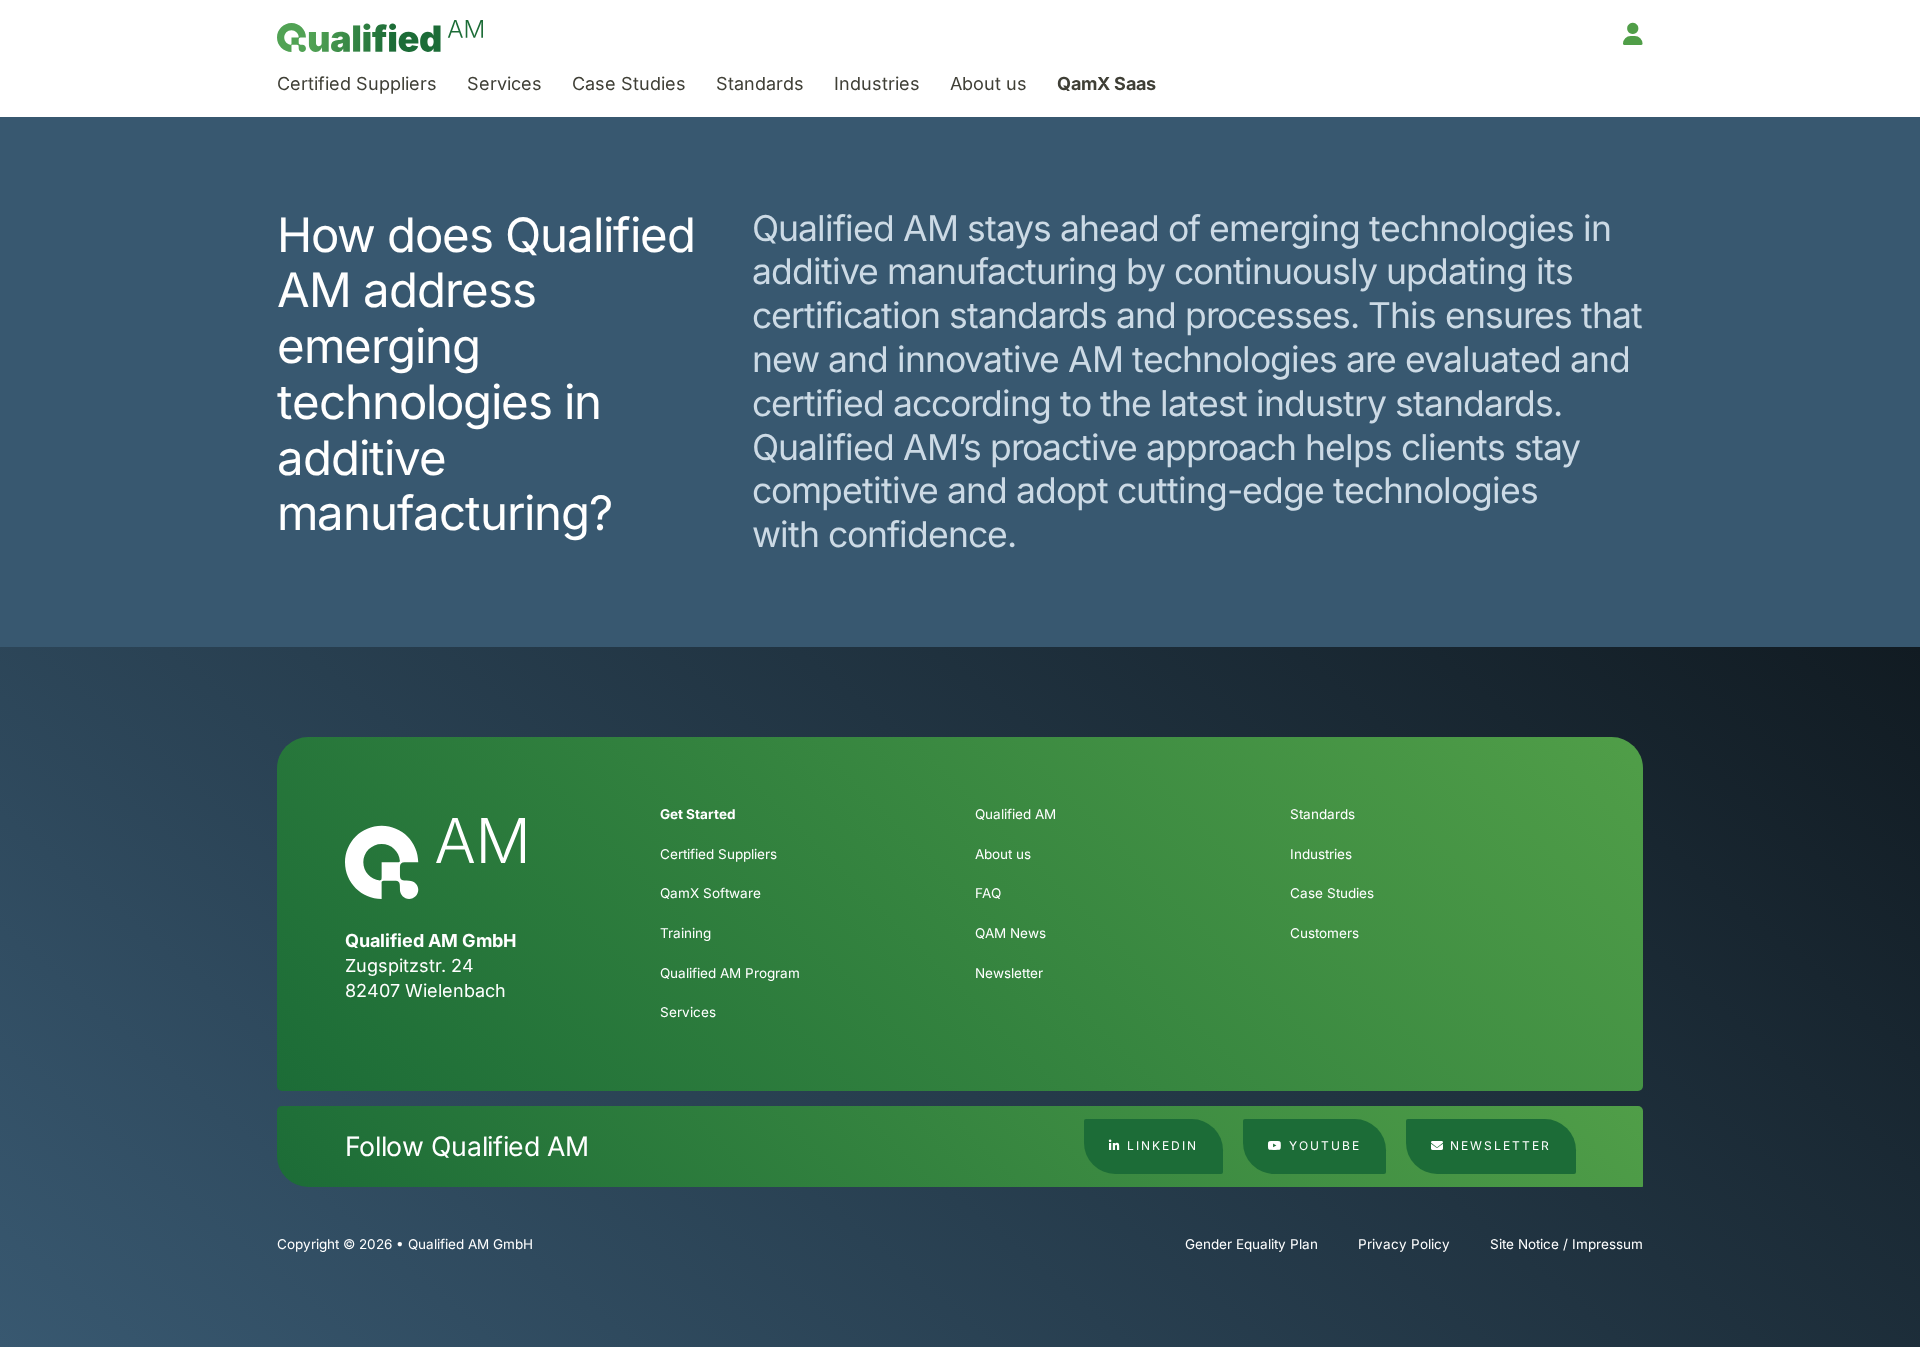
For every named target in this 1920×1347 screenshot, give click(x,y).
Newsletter (1009, 973)
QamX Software (710, 893)
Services (504, 83)
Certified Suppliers (357, 83)
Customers (1324, 933)
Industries (877, 83)
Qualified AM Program (730, 973)
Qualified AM (1015, 814)
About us (988, 83)
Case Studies (629, 83)
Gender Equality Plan (1251, 1244)
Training (685, 933)
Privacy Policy (1404, 1244)
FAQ (988, 893)
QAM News (1010, 933)
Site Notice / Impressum (1566, 1244)
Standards (760, 83)
